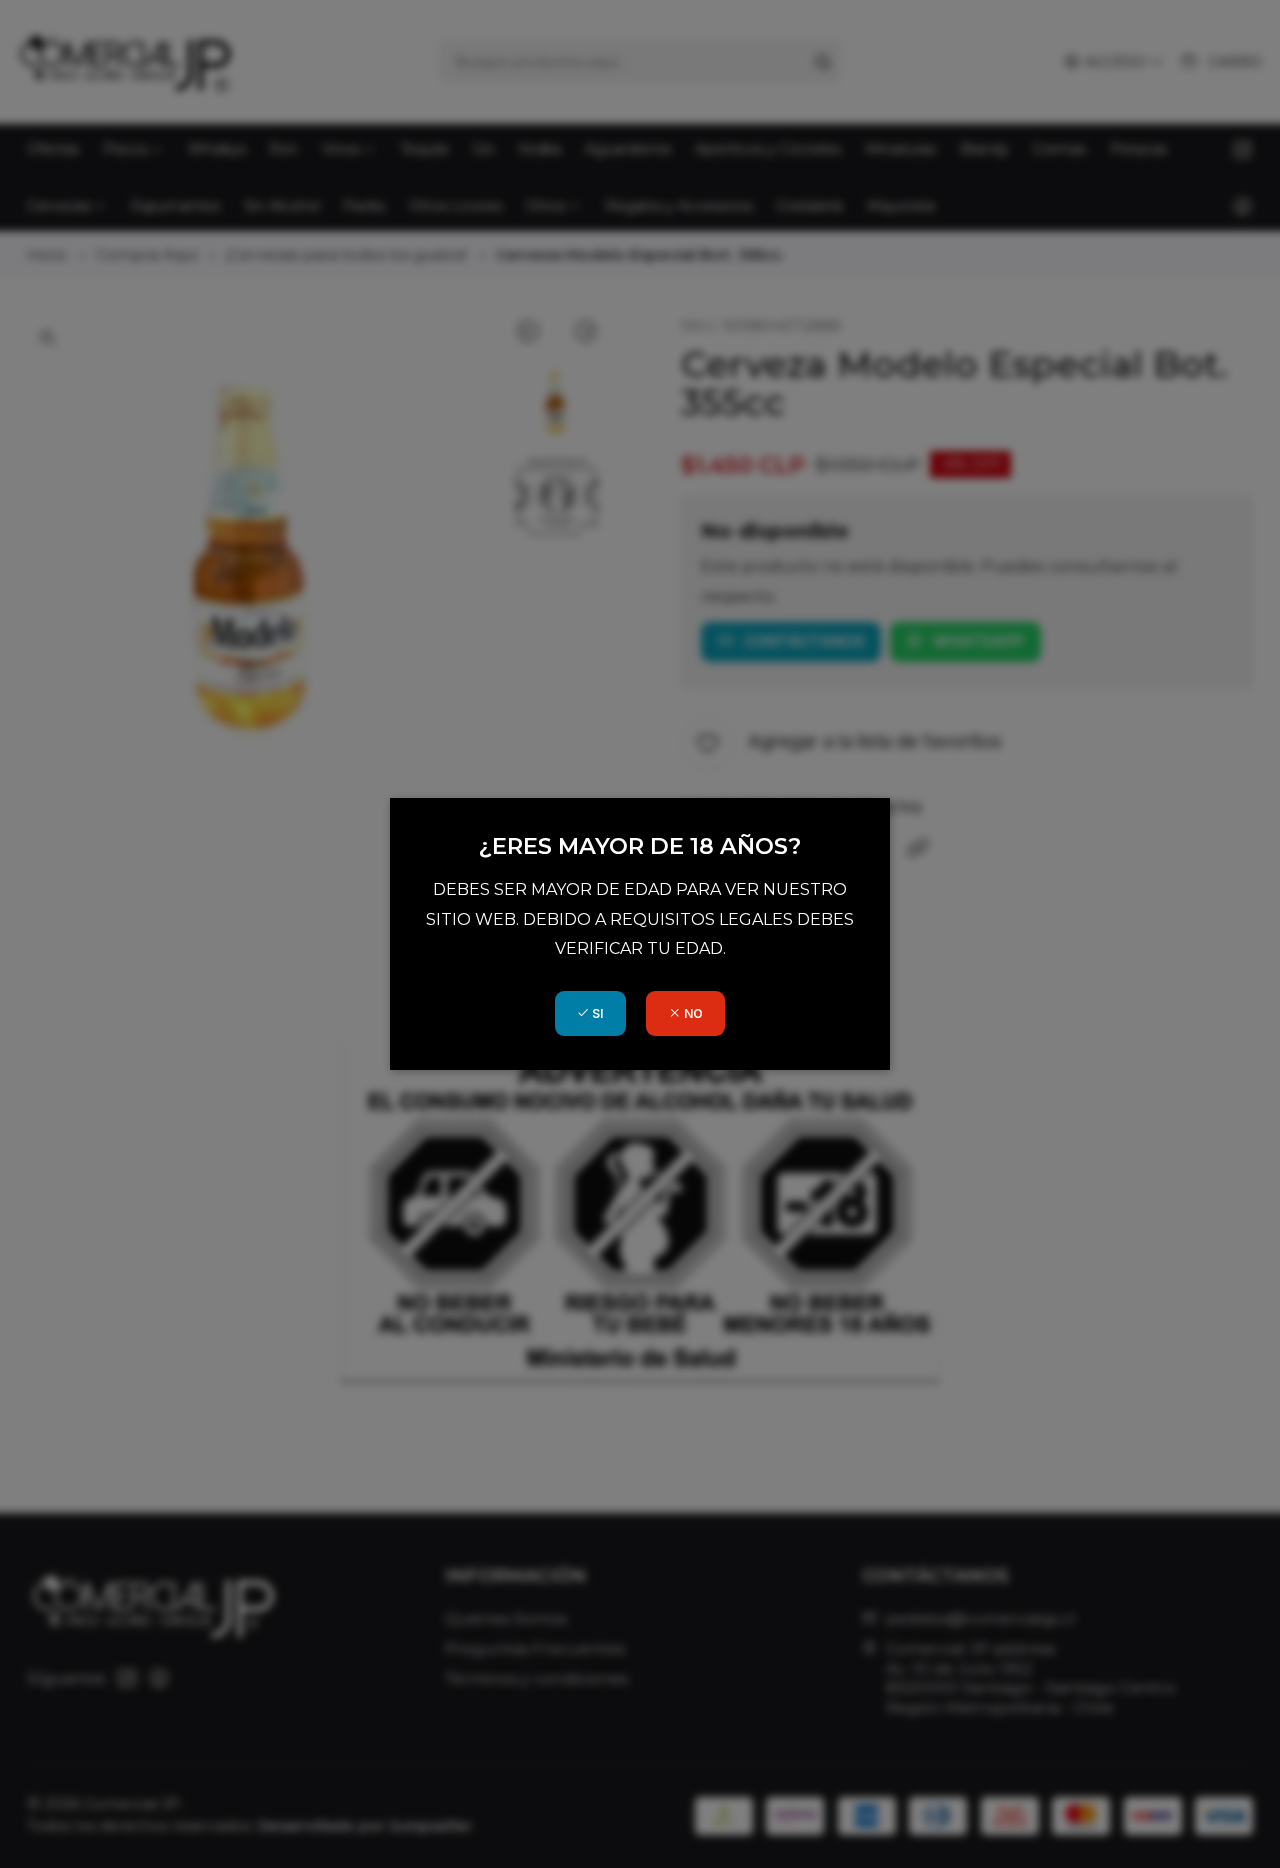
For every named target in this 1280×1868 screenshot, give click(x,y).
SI (596, 1013)
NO (692, 1013)
